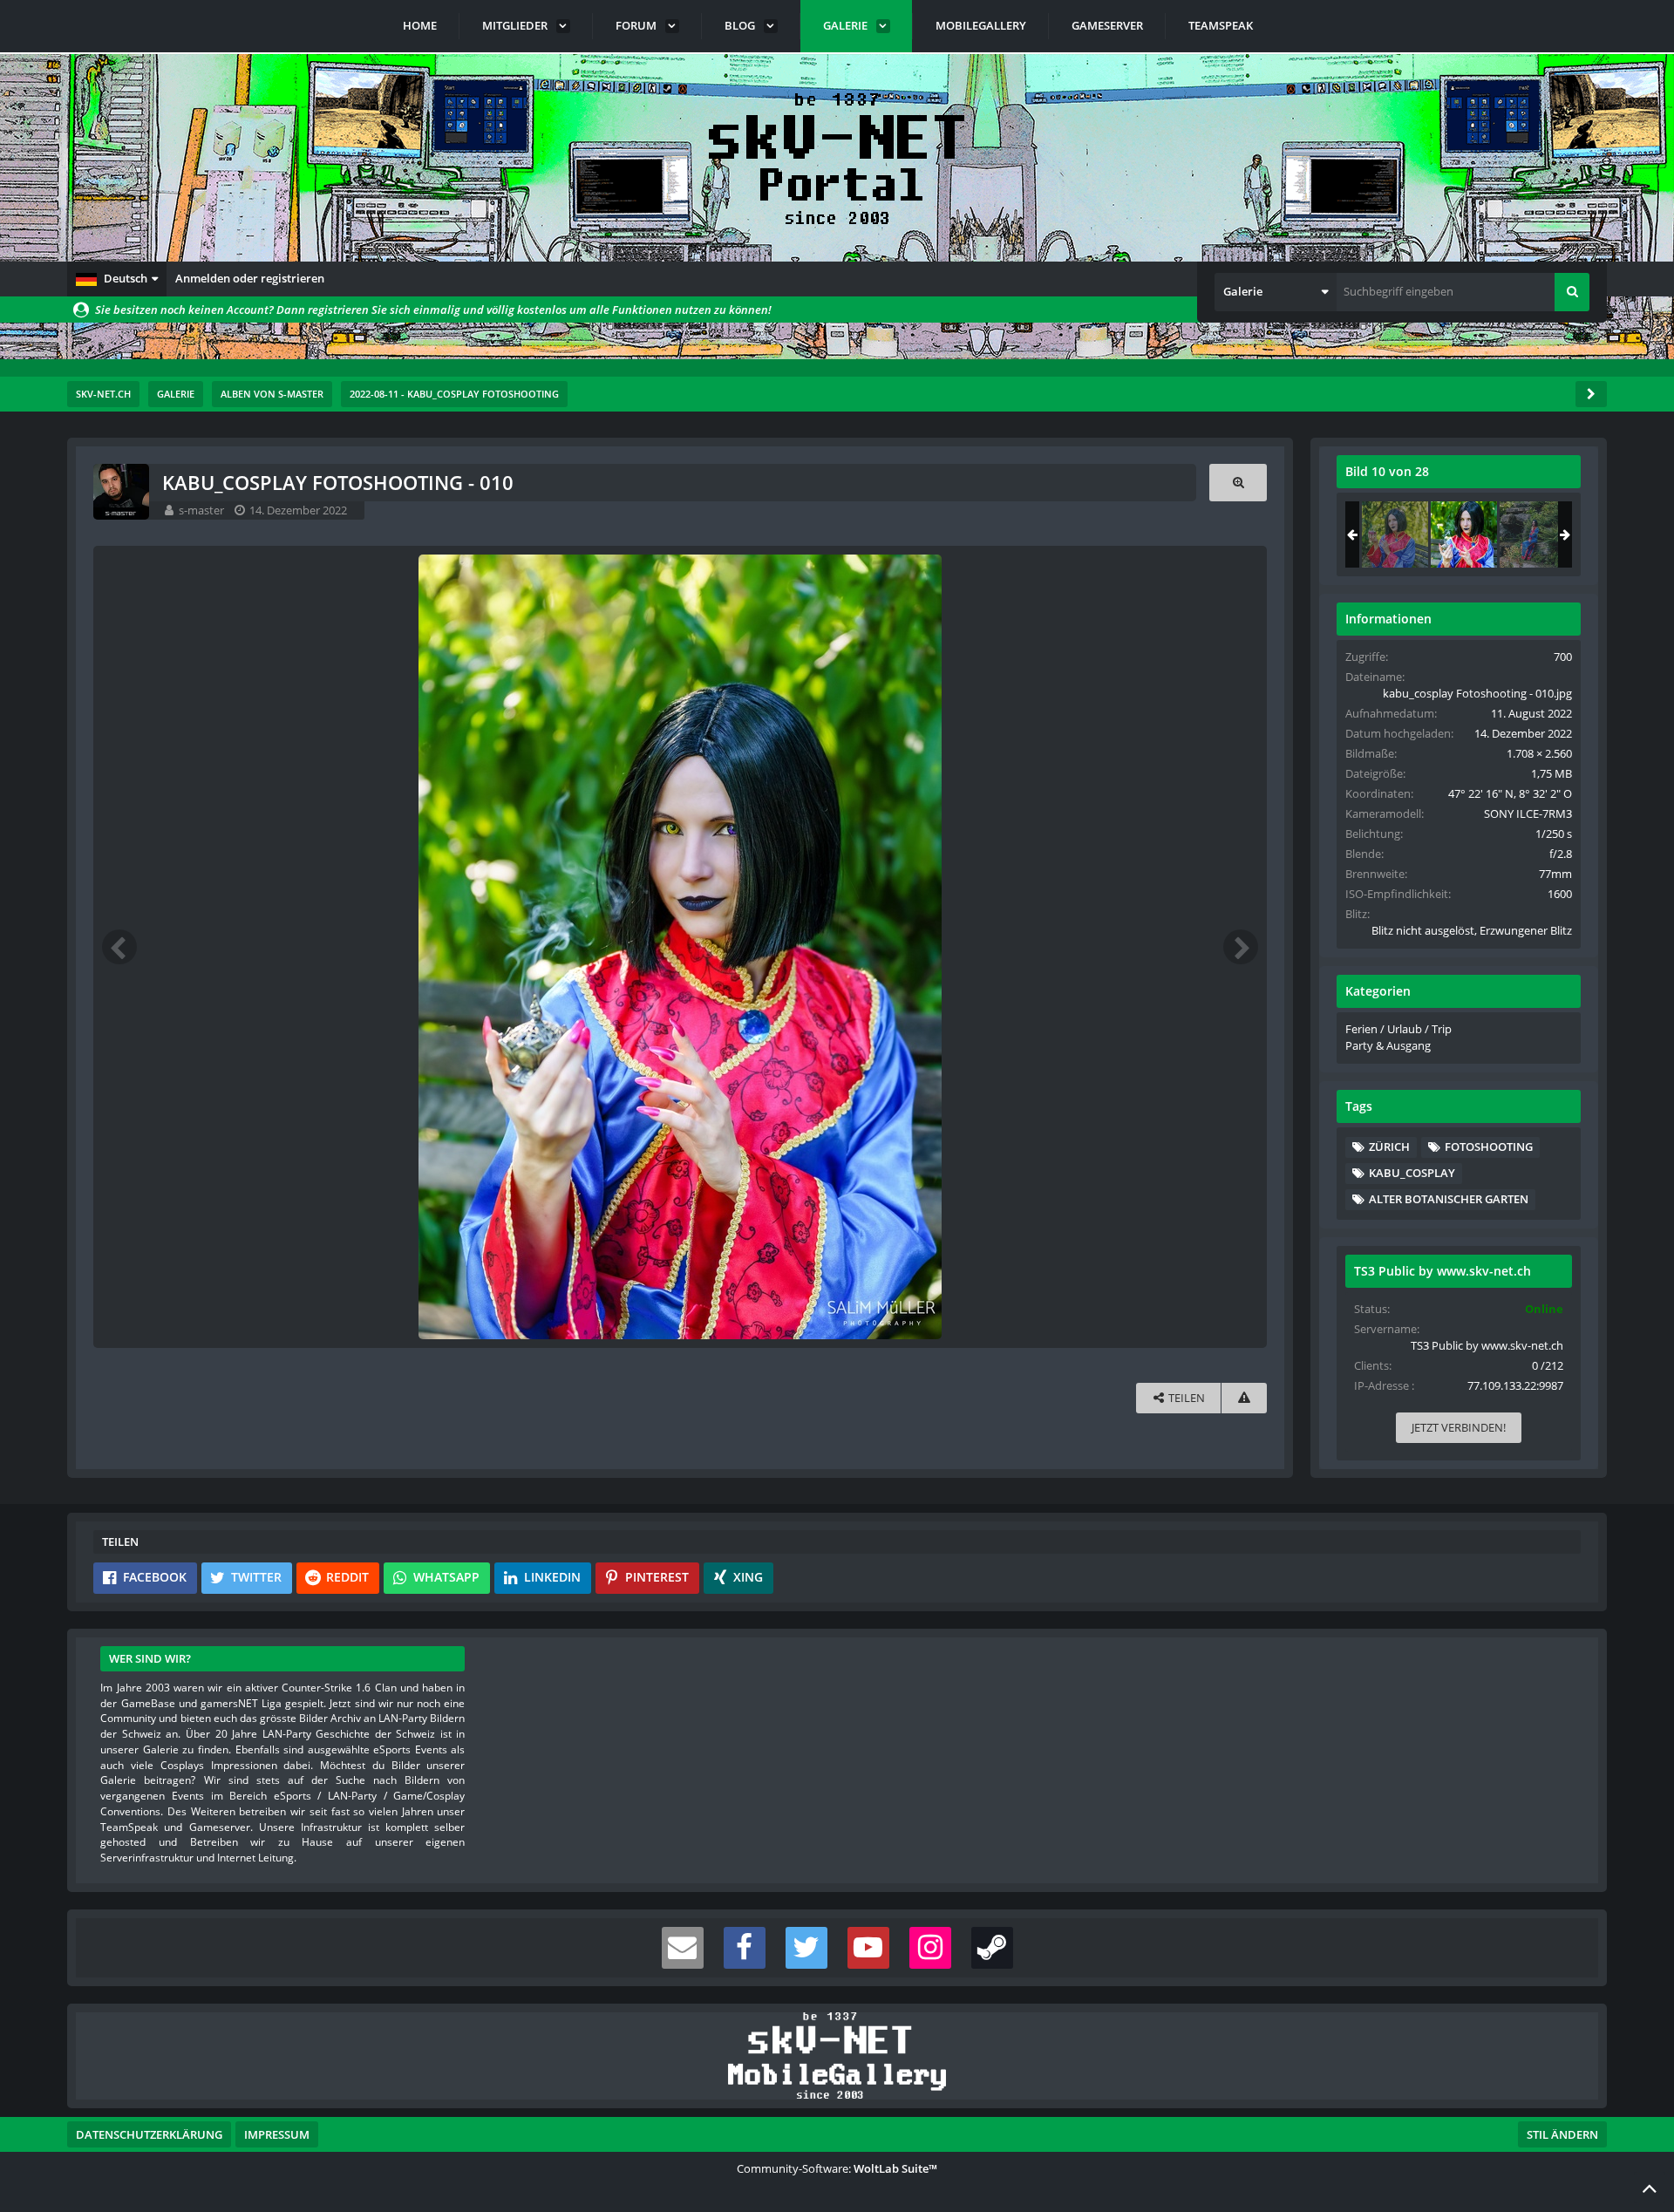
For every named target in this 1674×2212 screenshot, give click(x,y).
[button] (117, 279)
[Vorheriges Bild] (119, 947)
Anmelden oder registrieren (250, 278)
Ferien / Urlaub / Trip (1398, 1029)
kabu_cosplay (1412, 1173)
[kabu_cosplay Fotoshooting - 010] (1464, 534)
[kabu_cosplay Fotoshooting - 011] (1533, 534)
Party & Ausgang (1388, 1045)
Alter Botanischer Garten (1449, 1199)
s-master (201, 510)
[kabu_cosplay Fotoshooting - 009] (1395, 534)
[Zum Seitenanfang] (1650, 2188)
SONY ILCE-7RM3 (1528, 813)
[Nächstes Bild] (1241, 947)
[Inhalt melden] (1244, 1398)
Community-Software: (837, 2168)
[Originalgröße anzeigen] (1238, 483)
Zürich (1389, 1147)
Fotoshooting (1489, 1147)
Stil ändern (1562, 2134)
